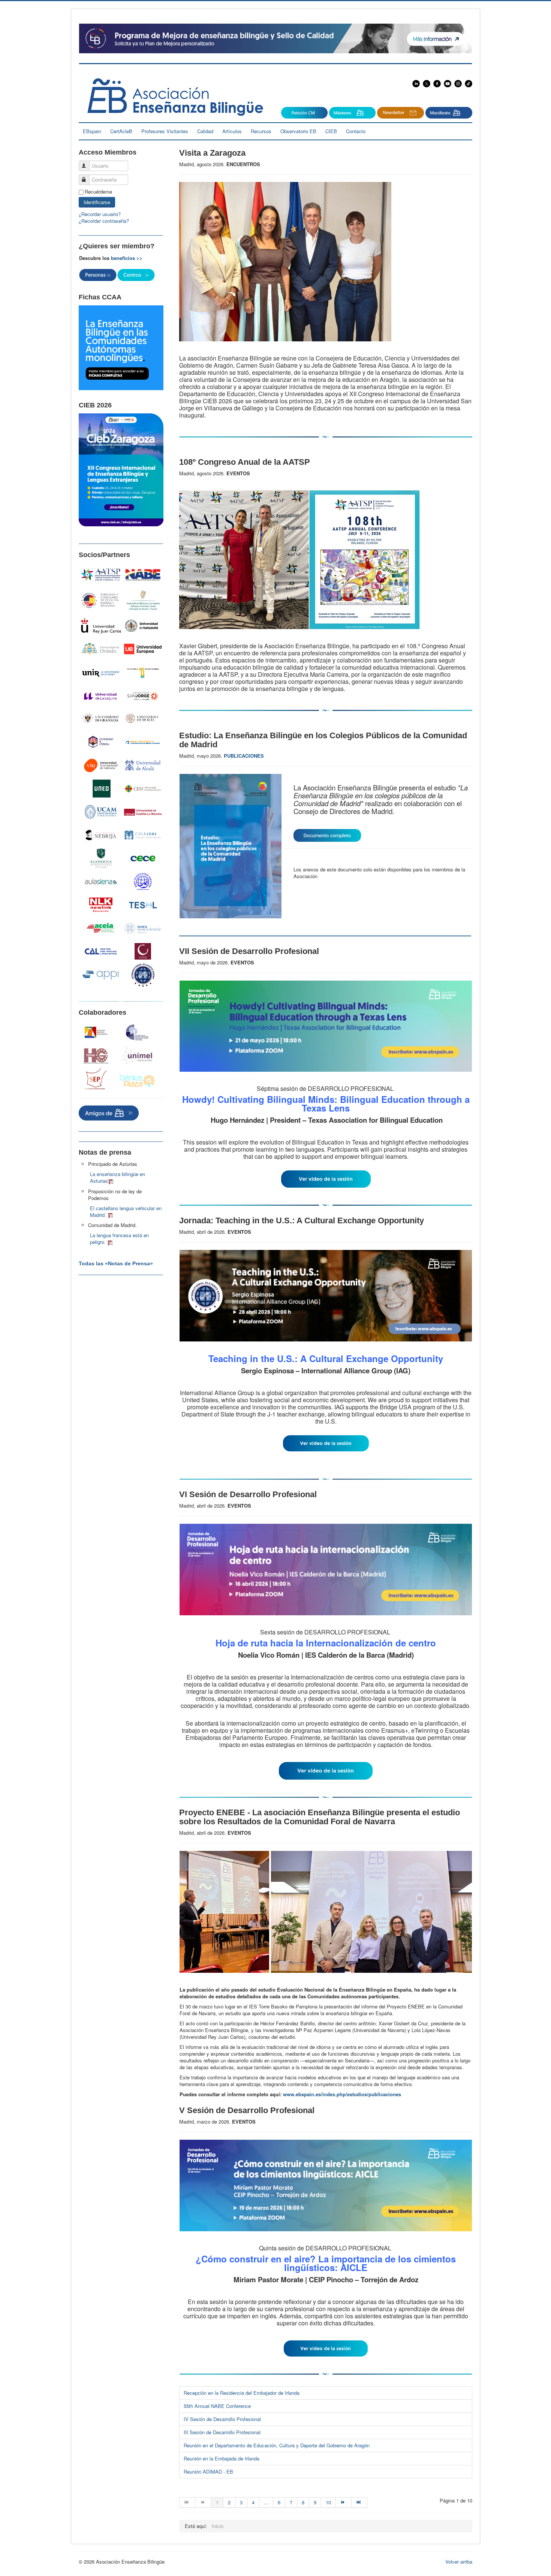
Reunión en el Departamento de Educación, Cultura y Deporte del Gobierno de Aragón (277, 2445)
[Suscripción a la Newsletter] (304, 112)
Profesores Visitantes (165, 131)
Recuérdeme (98, 192)
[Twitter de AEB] (427, 83)
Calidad (205, 131)
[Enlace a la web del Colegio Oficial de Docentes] (137, 1032)
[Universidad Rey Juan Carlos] (101, 626)
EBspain (92, 131)
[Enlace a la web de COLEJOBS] (143, 835)
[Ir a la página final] (359, 2502)
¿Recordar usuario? (100, 214)
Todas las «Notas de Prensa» (116, 1263)
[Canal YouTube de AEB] (449, 83)
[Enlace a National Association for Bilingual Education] (143, 575)
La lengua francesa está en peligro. (119, 1238)
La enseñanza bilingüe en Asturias (118, 1177)
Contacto (356, 131)
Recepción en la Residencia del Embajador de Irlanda (242, 2393)
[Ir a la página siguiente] (344, 2502)
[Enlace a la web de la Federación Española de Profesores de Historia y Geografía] (96, 1056)
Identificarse (97, 202)
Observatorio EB (298, 131)
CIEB (331, 131)
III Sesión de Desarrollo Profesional (222, 2432)
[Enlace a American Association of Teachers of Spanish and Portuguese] (101, 575)
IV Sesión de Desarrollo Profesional (222, 2419)
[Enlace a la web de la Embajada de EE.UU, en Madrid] (101, 600)
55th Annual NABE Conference (217, 2406)
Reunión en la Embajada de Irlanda (222, 2458)
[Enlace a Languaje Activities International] (96, 1033)
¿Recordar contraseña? (104, 221)
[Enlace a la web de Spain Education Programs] (96, 1079)
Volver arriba (459, 2562)
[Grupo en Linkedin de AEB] (417, 83)
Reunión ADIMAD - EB (208, 2472)
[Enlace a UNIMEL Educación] (137, 1056)
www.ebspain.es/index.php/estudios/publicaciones (342, 2094)
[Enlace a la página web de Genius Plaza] (137, 1081)
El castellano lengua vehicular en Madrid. (126, 1211)
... (266, 2502)
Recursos (261, 131)
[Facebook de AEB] (437, 83)
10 (328, 2502)
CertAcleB (121, 131)
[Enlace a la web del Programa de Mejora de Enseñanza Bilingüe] (275, 38)
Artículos (232, 131)
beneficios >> (127, 258)
